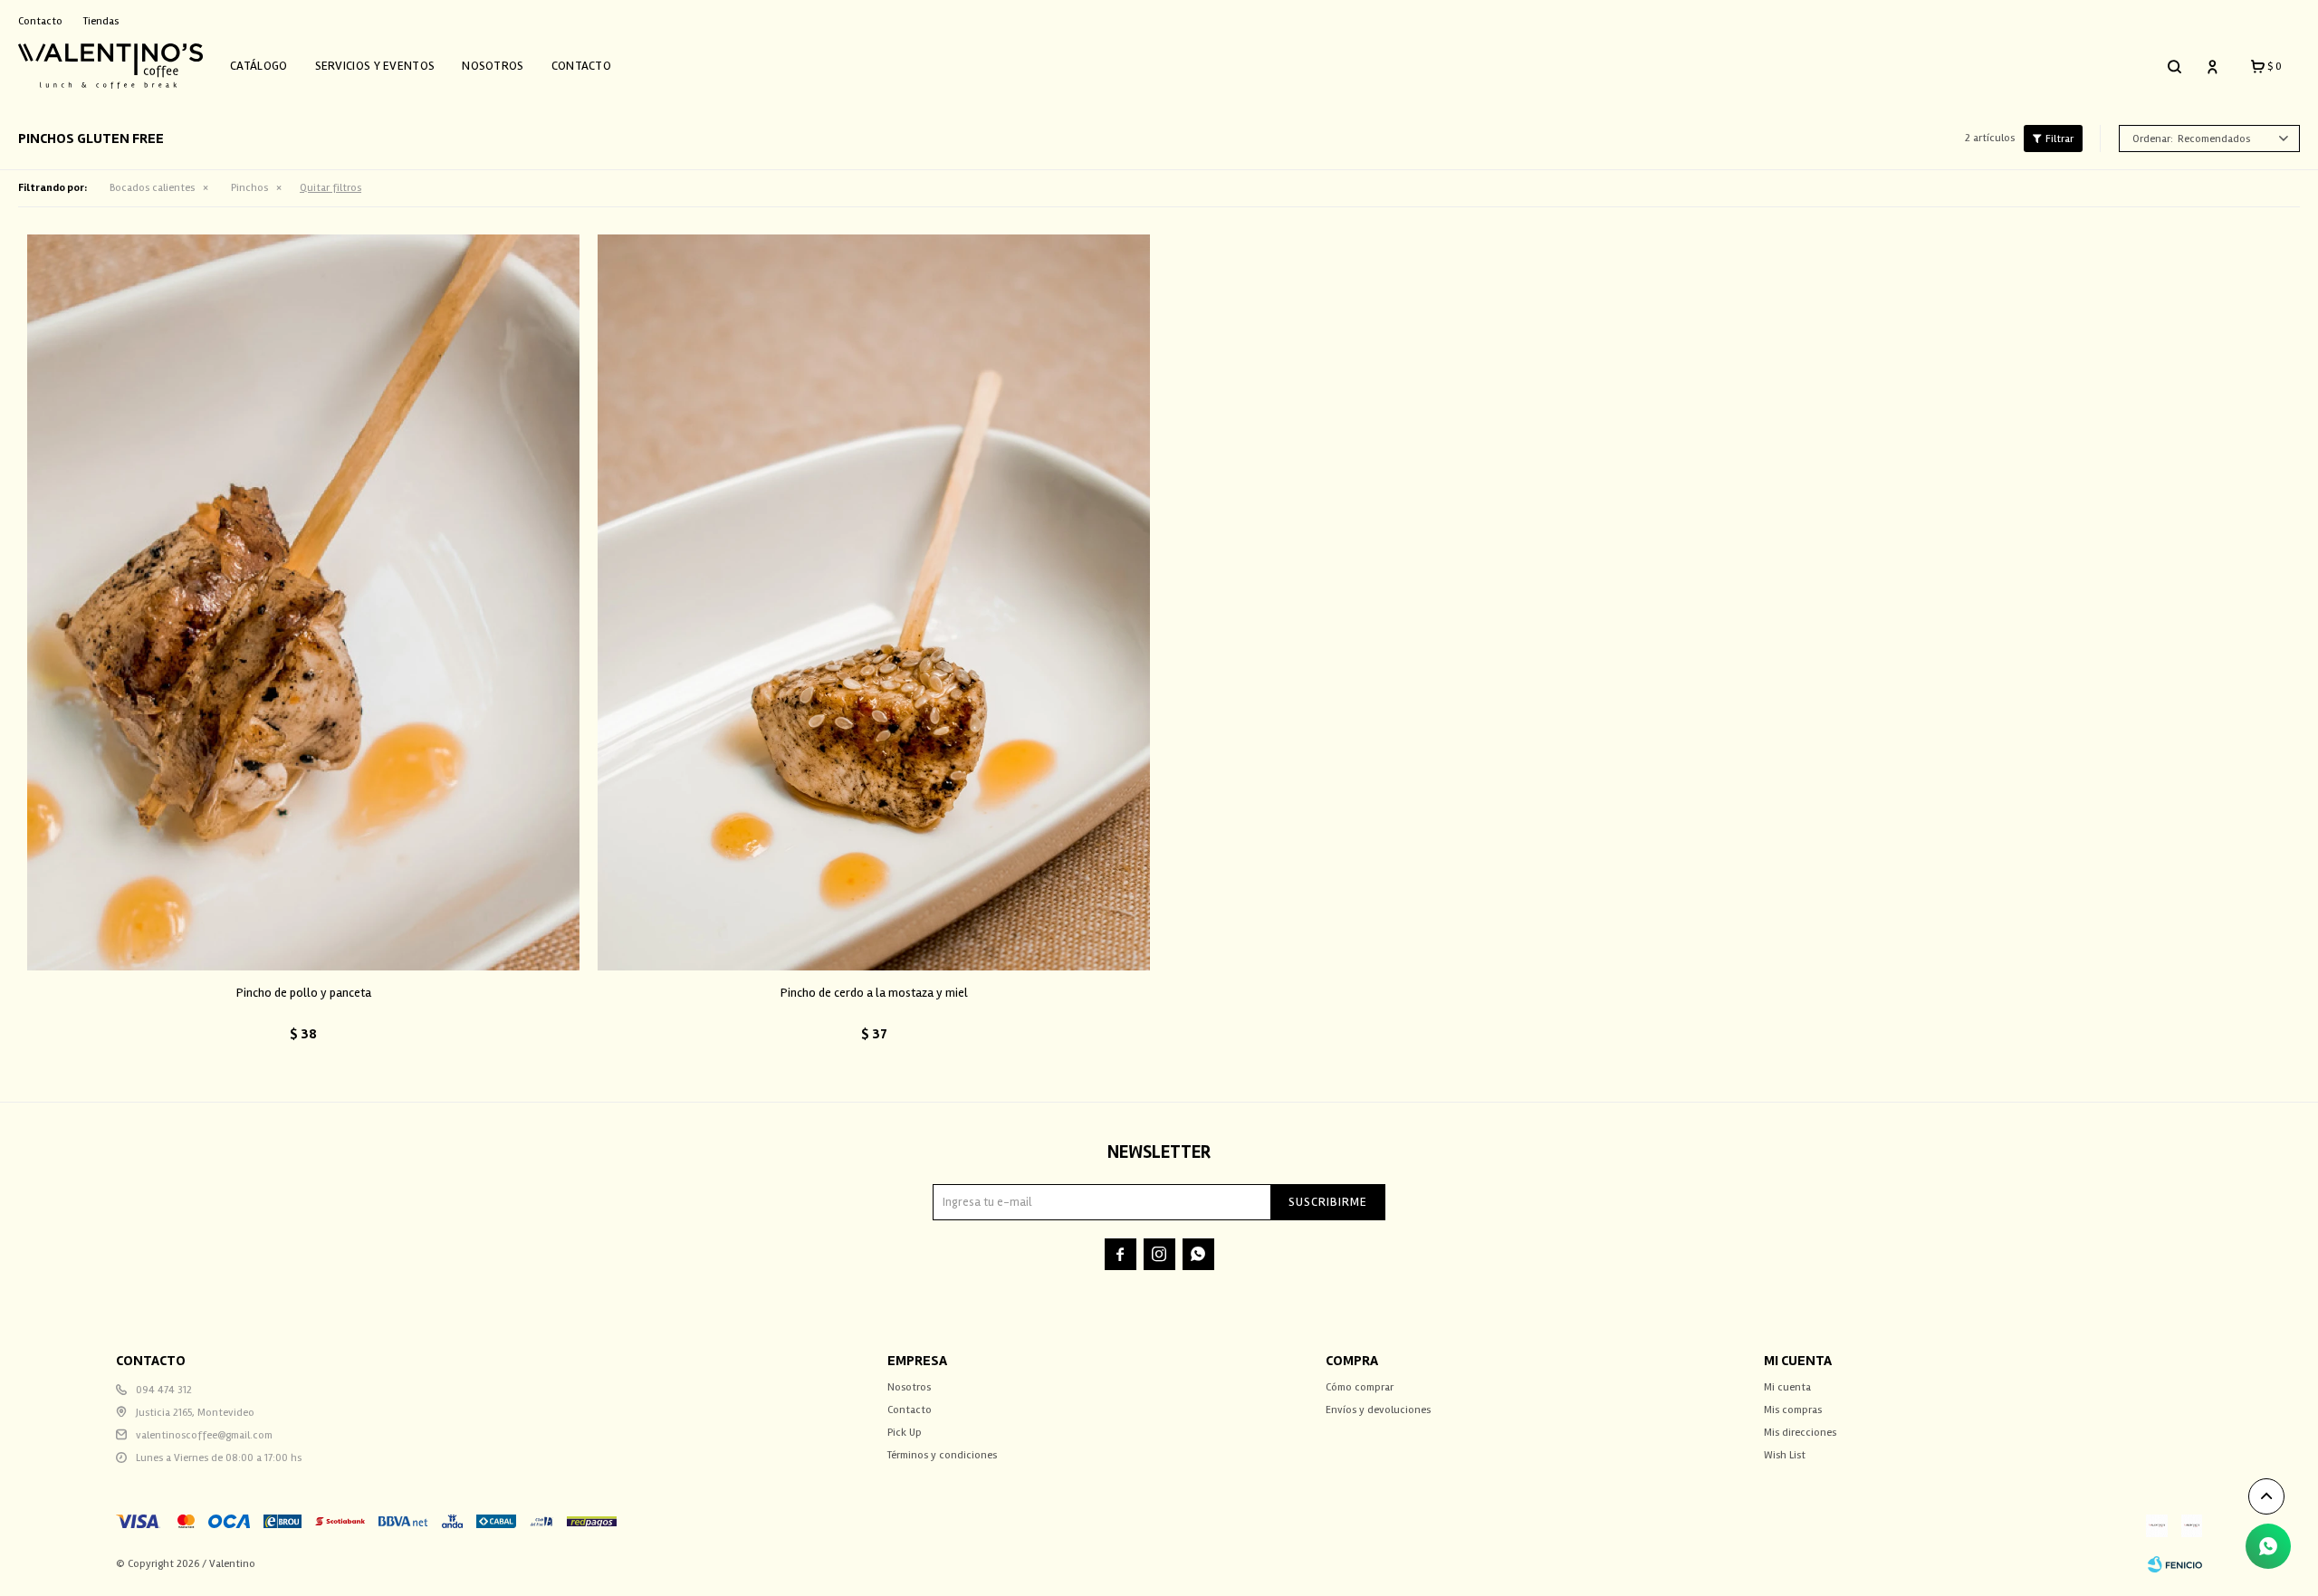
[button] (2174, 66)
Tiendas (101, 21)
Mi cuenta (1787, 1387)
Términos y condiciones (942, 1455)
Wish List (1785, 1455)
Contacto (581, 66)
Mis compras (1793, 1410)
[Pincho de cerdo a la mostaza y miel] (874, 602)
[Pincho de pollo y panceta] (303, 602)
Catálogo (259, 66)
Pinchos (249, 188)
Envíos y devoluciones (1378, 1410)
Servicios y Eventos (375, 66)
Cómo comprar (1360, 1387)
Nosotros (493, 66)
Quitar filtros (330, 188)
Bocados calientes (152, 188)
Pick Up (905, 1433)
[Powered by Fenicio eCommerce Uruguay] (2175, 1564)
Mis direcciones (1800, 1433)
